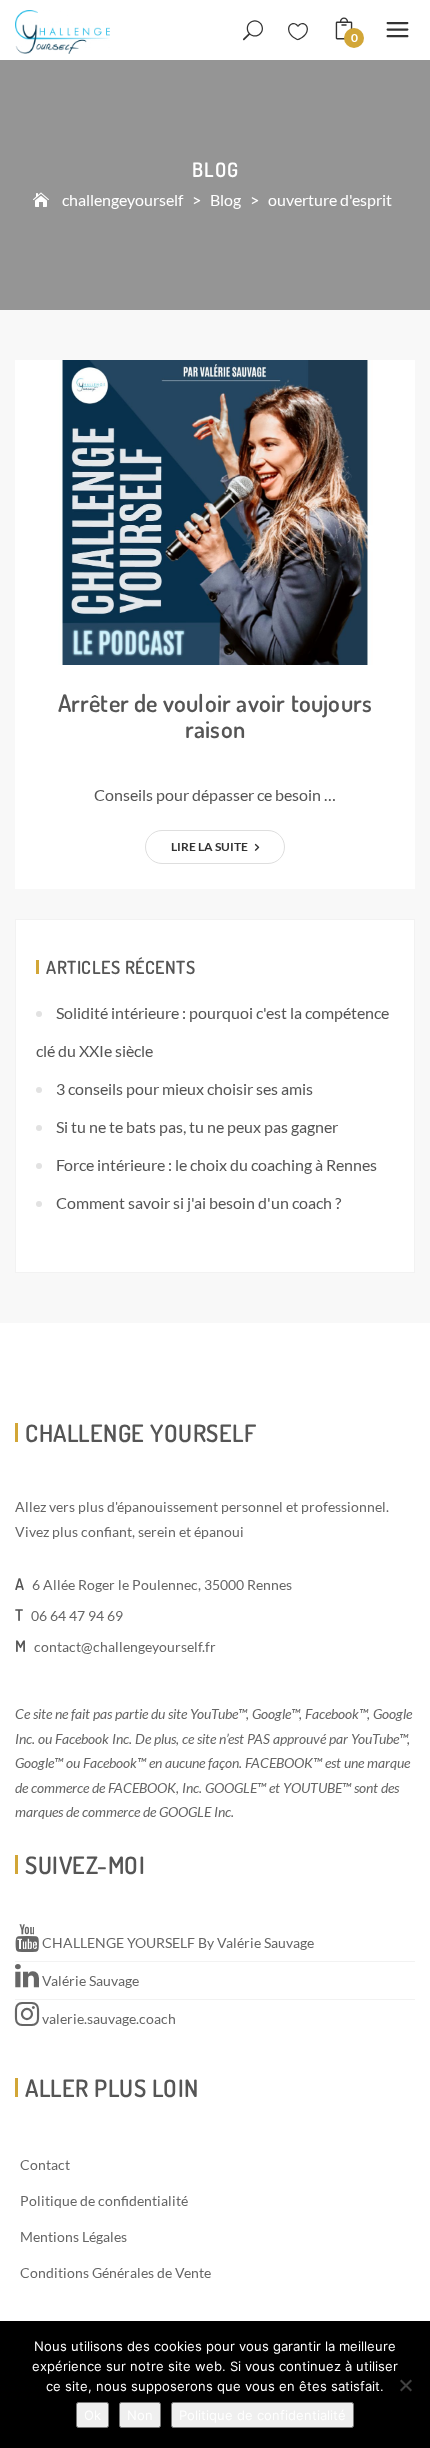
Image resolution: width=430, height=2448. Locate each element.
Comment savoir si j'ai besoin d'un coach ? (198, 1202)
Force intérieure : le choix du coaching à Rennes (216, 1164)
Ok (92, 2415)
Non (140, 2415)
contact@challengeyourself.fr (125, 1646)
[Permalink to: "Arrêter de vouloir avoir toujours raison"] (215, 510)
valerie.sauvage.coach (107, 2018)
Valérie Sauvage (89, 1980)
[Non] (405, 2385)
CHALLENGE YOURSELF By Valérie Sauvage (176, 1942)
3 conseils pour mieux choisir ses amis (184, 1088)
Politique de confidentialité (104, 2200)
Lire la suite (210, 846)
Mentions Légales (73, 2236)
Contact (45, 2164)
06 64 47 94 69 (77, 1615)
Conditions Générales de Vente (115, 2272)
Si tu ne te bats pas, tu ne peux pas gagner (197, 1126)
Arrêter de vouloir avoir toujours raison (215, 715)
